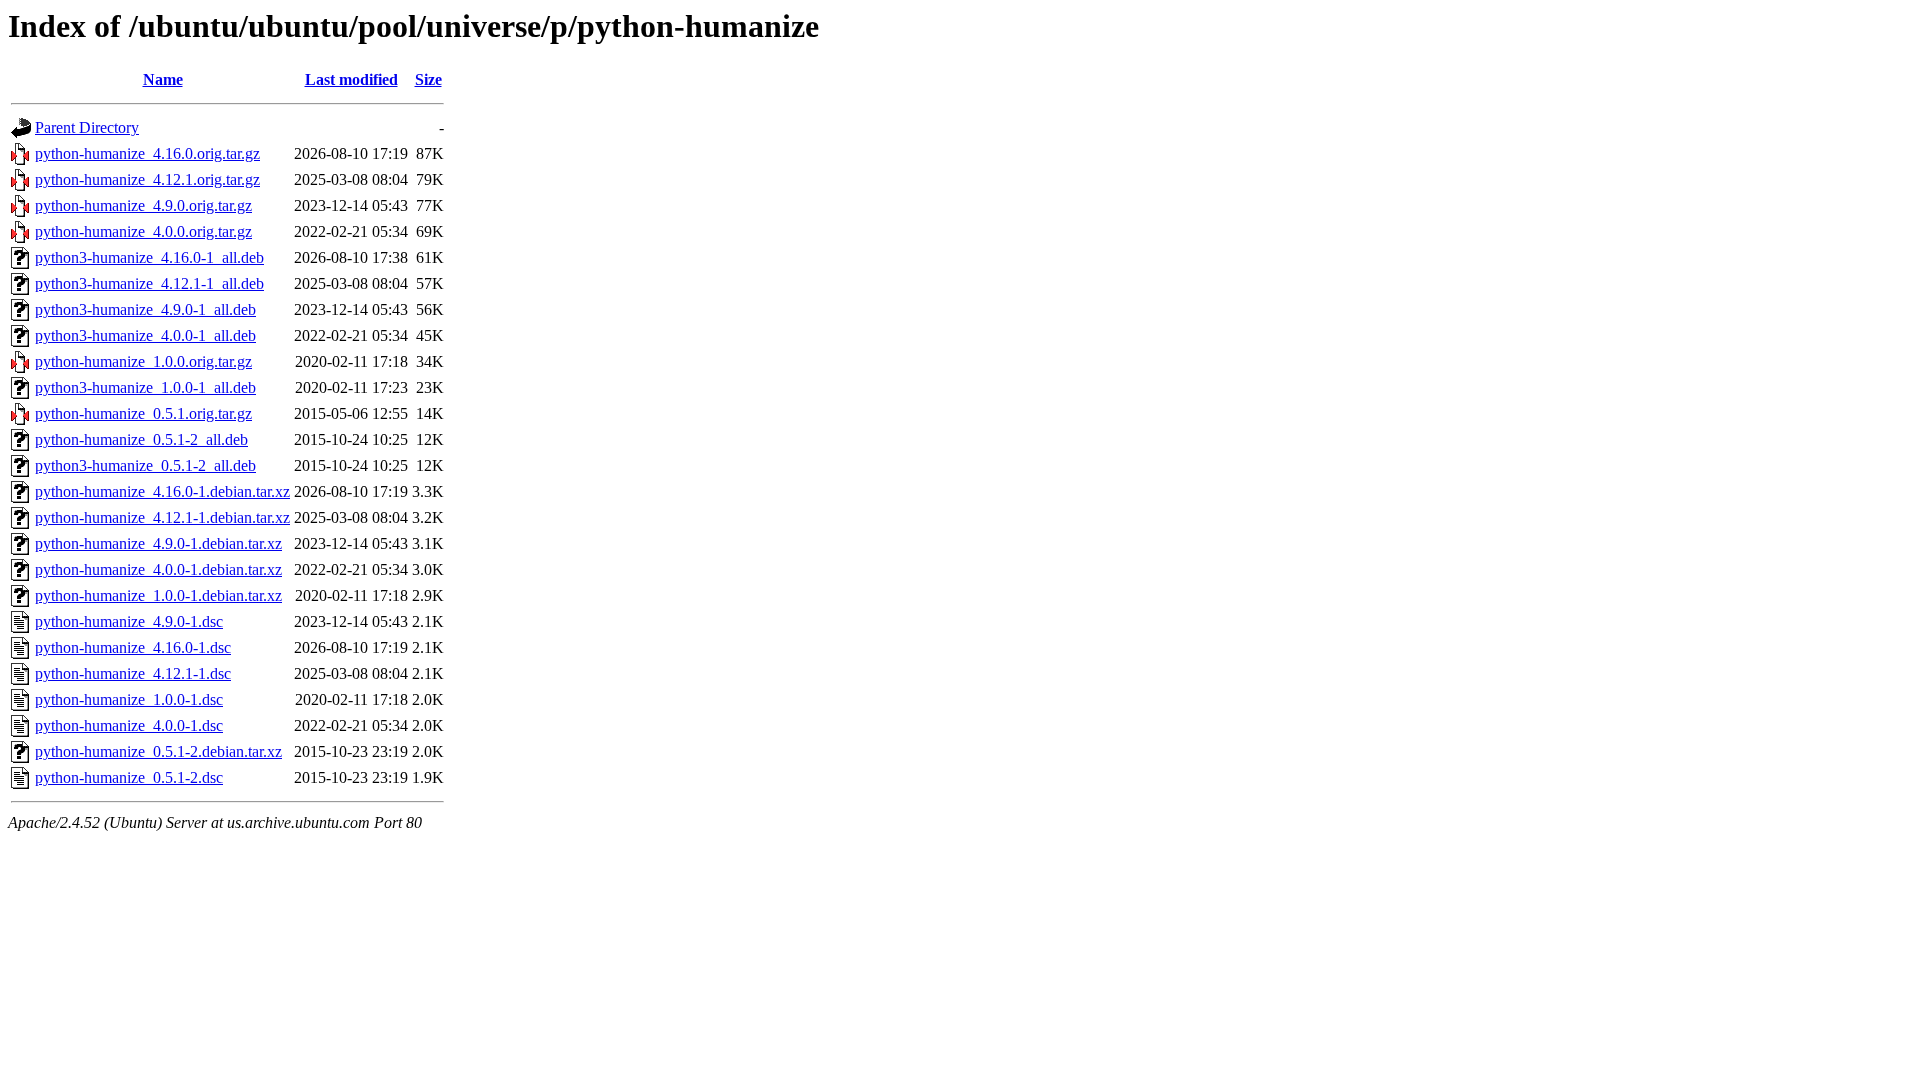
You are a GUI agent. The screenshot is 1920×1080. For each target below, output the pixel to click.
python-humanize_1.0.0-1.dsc (129, 699)
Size (428, 79)
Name (163, 79)
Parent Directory (87, 127)
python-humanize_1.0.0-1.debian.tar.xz (158, 595)
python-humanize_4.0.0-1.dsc (129, 725)
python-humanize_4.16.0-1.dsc (133, 647)
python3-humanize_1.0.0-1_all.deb (145, 387)
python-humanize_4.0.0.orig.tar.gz (143, 231)
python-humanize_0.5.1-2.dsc (129, 777)
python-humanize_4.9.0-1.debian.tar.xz (158, 543)
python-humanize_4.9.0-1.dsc (129, 621)
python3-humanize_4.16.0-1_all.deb (149, 257)
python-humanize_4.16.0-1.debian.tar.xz (162, 491)
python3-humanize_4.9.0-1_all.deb (145, 309)
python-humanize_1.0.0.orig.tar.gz (143, 361)
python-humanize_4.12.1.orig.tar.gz (147, 179)
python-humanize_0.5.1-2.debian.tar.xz (158, 751)
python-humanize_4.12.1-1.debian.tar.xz (162, 517)
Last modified (351, 79)
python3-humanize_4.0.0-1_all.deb (145, 335)
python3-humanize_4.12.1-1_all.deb (149, 283)
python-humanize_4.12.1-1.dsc (133, 673)
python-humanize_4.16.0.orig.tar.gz (147, 153)
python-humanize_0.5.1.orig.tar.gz (143, 413)
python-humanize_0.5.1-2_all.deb (141, 439)
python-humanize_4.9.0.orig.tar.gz (143, 205)
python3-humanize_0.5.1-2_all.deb (145, 465)
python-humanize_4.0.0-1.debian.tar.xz (158, 569)
